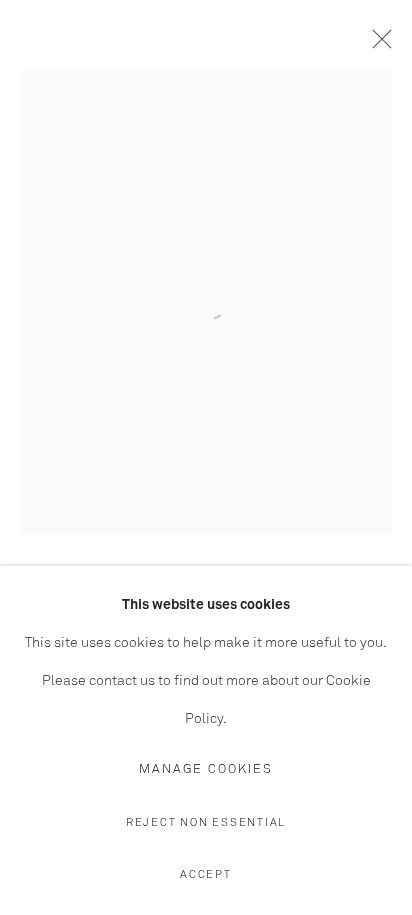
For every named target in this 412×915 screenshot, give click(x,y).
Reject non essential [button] (206, 822)
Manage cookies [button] (206, 769)
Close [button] (377, 45)
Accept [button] (206, 874)
